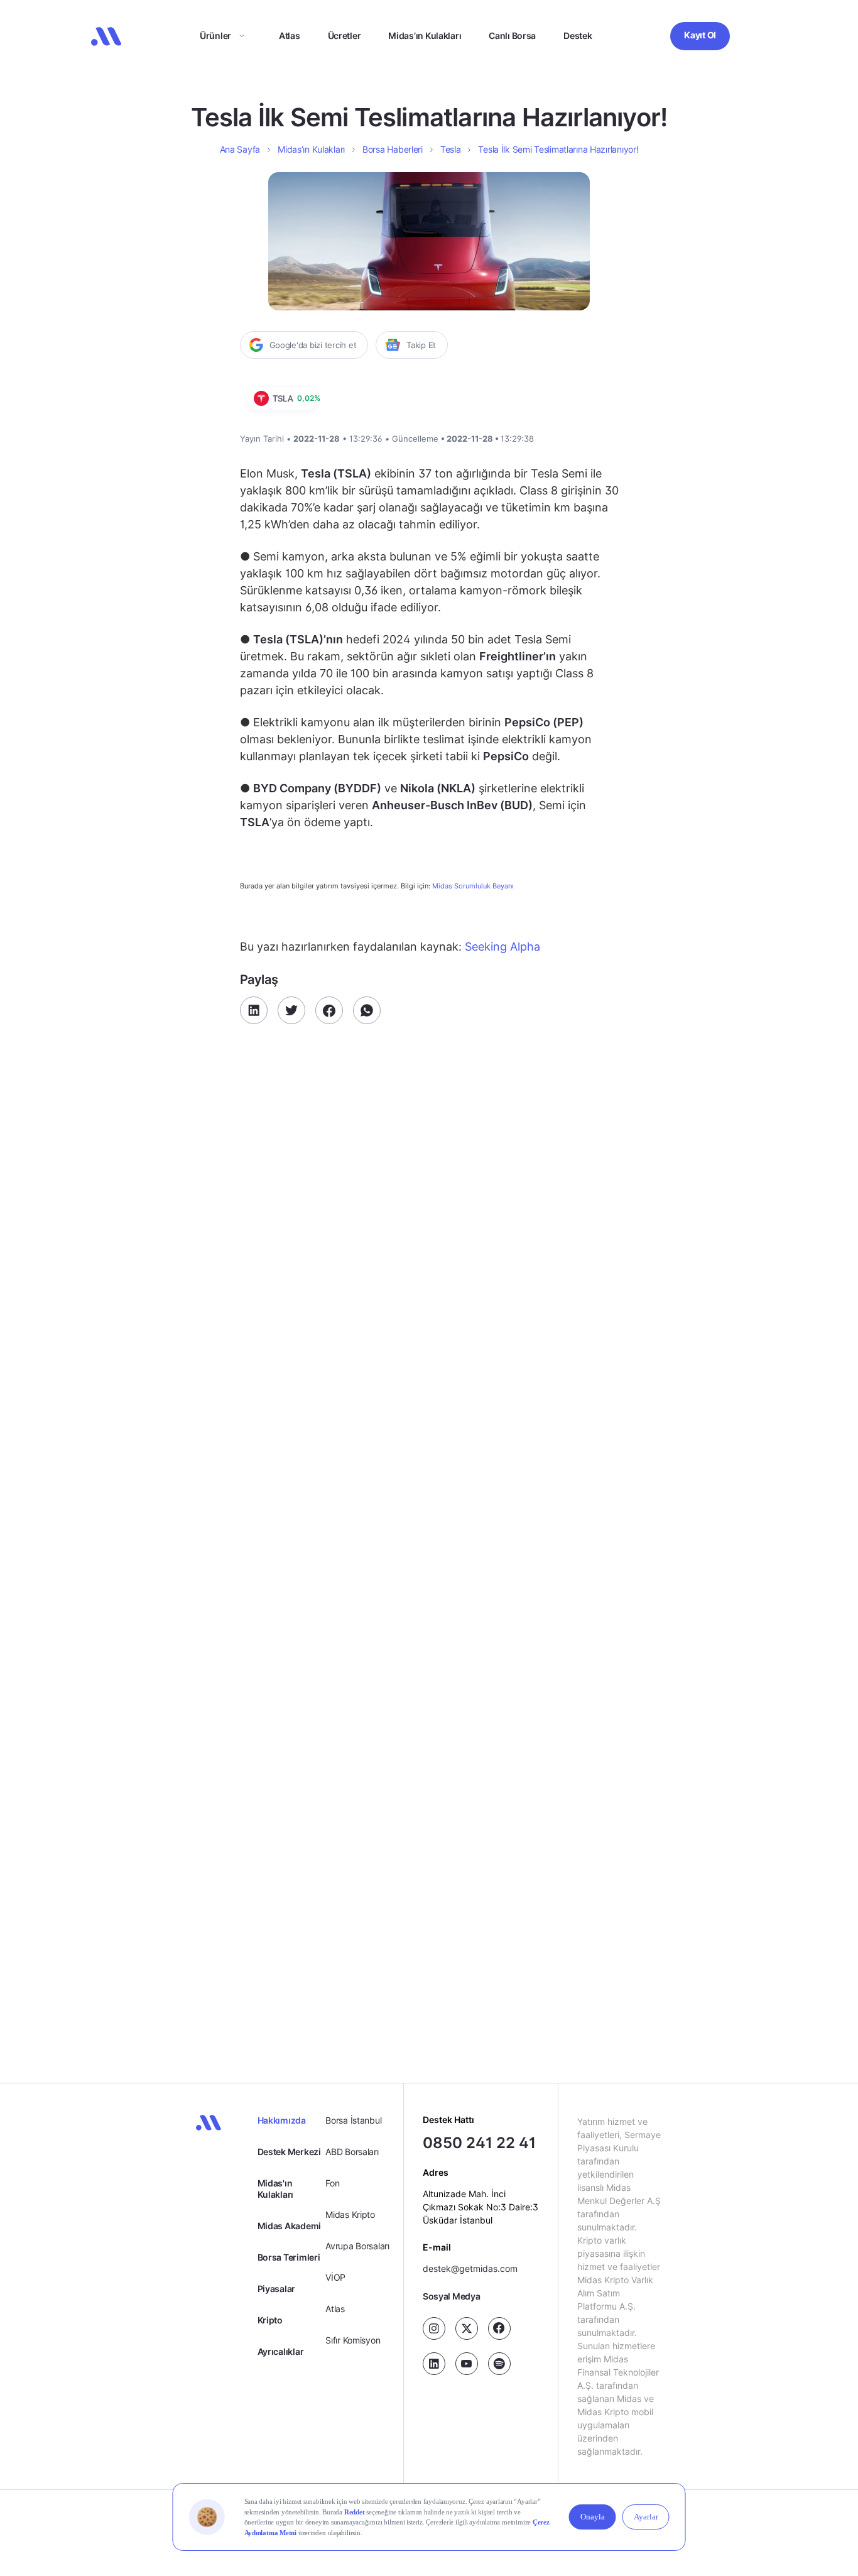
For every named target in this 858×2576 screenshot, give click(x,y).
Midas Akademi (289, 2226)
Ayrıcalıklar (281, 2351)
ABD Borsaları (352, 2152)
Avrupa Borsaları (357, 2246)
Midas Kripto (350, 2214)
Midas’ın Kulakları (425, 35)
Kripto (270, 2320)
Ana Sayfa (240, 149)
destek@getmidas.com (470, 2268)
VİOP (335, 2277)
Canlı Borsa (512, 35)
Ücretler (345, 35)
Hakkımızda (282, 2120)
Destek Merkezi (289, 2152)
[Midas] (106, 36)
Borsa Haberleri (393, 149)
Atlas (290, 35)
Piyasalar (276, 2289)
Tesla (451, 149)
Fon (332, 2183)
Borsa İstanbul (353, 2120)
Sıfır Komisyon (353, 2340)
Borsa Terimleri (289, 2257)
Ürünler (215, 35)
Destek (578, 35)
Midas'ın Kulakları (275, 2189)
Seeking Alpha (501, 947)
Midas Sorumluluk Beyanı (473, 886)
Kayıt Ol (700, 35)
